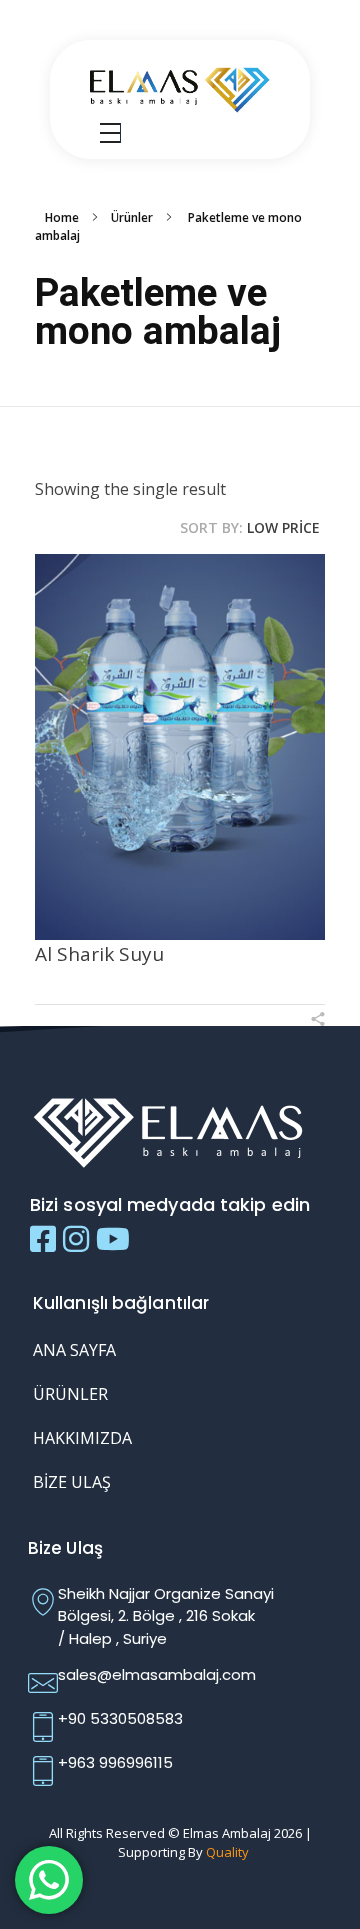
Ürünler (132, 217)
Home (62, 217)
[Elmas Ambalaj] (180, 87)
